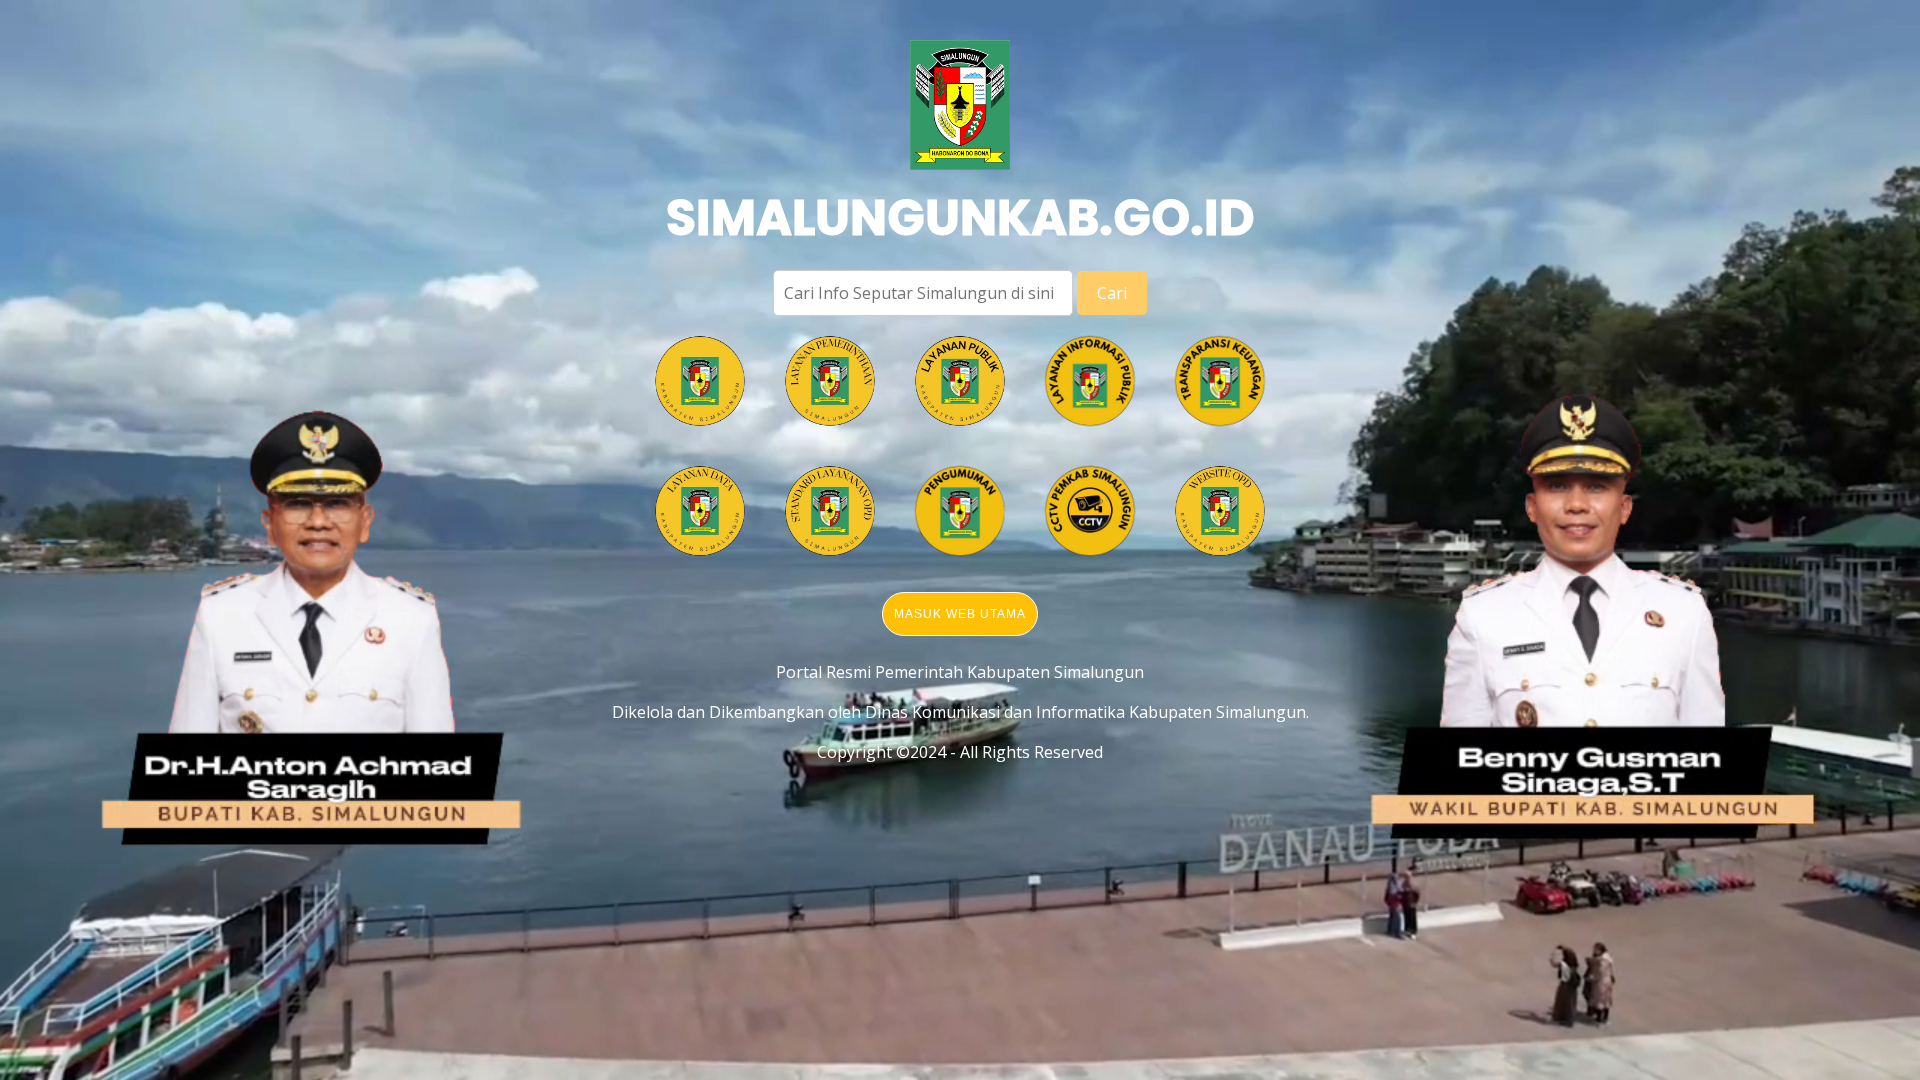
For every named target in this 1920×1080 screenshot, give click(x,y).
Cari (1112, 293)
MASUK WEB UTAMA (960, 614)
